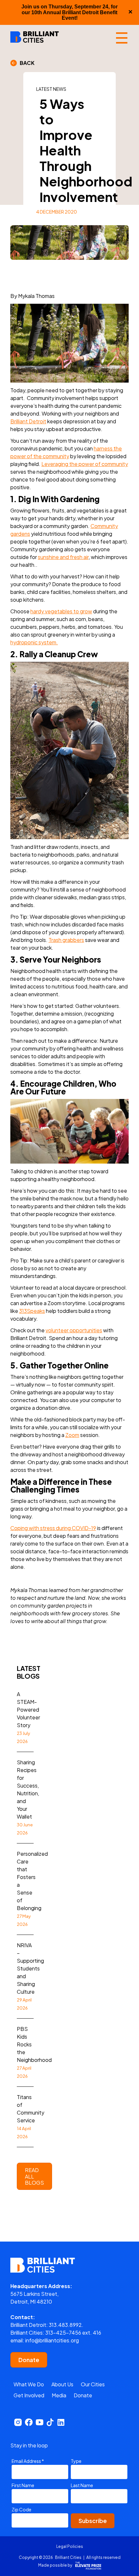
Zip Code (21, 2509)
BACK (26, 63)
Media (59, 2395)
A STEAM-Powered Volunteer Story (28, 1717)
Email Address (28, 2461)
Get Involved (29, 2395)
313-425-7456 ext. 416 (73, 2333)
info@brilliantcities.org (52, 2340)
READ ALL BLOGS (34, 2176)
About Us (62, 2384)
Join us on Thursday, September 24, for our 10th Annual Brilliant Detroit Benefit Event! (69, 12)
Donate (29, 2360)
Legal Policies (70, 2546)
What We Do (29, 2384)
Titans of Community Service (31, 2116)
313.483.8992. (66, 2325)
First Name (23, 2485)
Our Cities (93, 2384)
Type (76, 2461)
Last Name (82, 2485)
